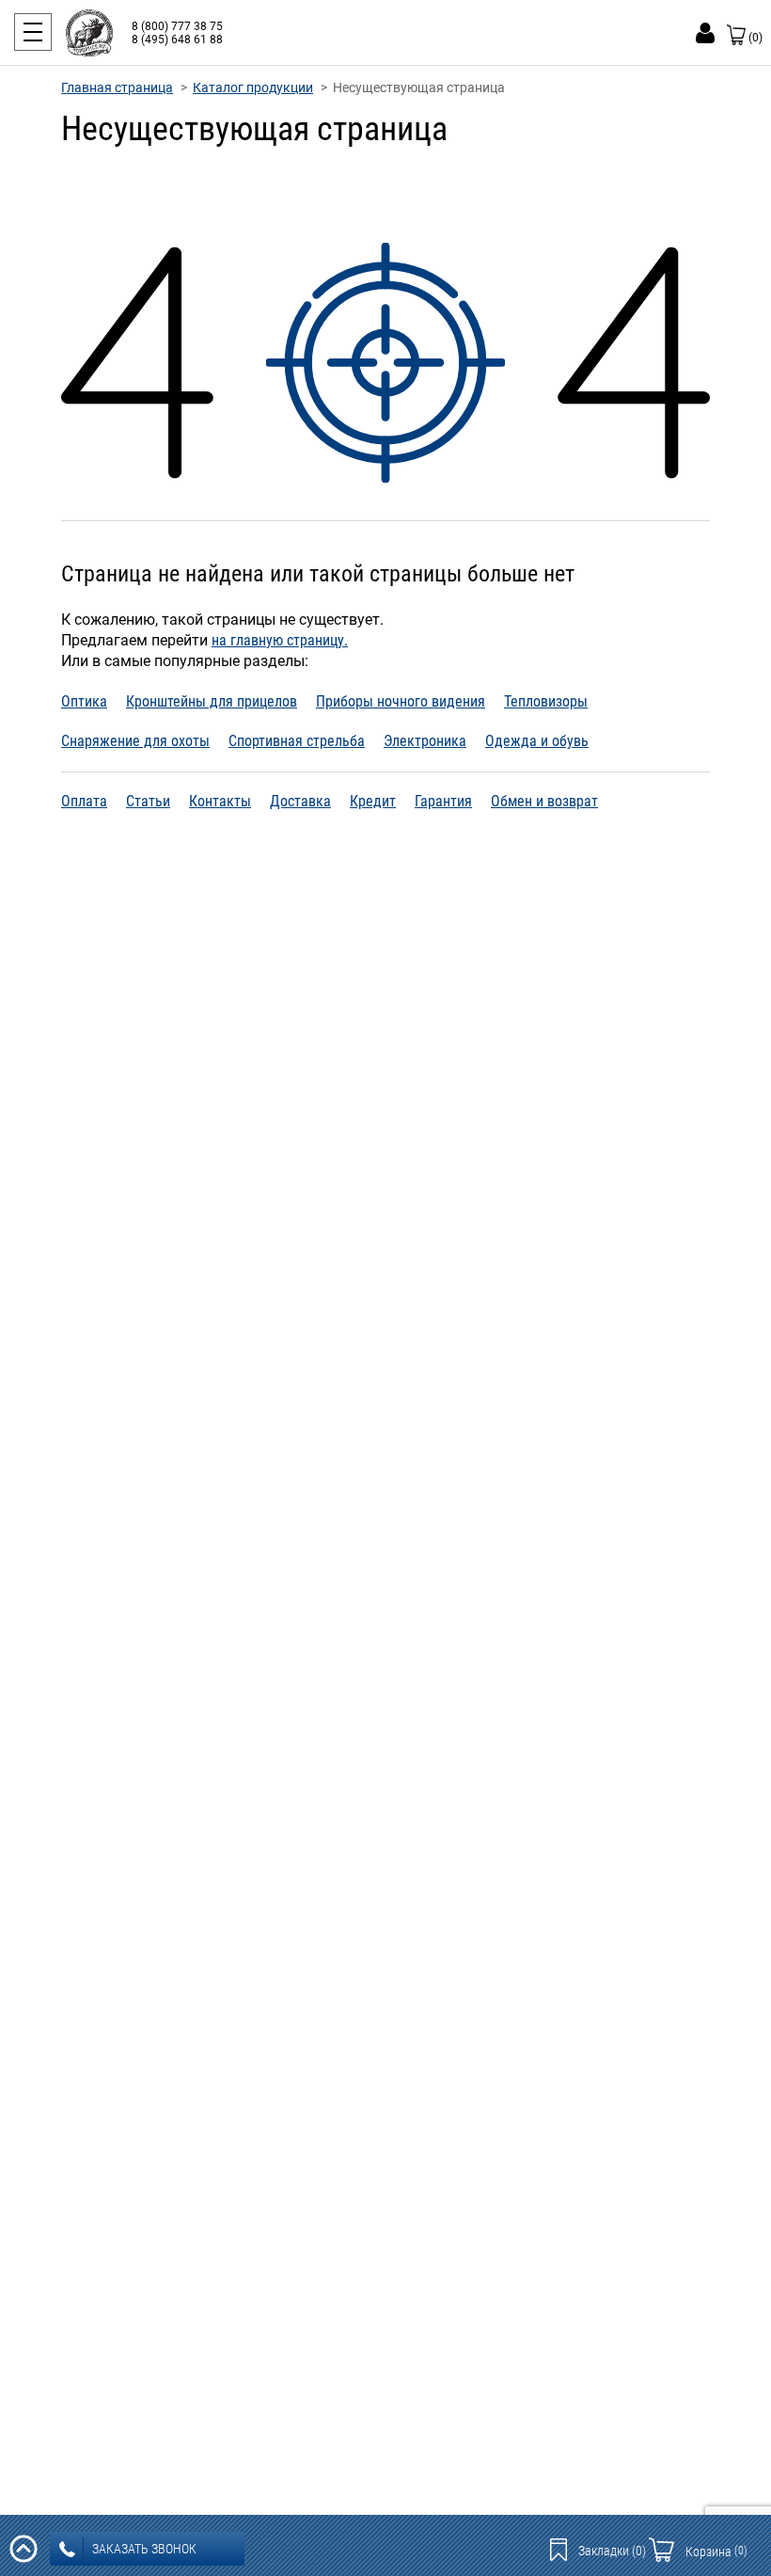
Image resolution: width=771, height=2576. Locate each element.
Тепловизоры (546, 701)
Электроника (425, 741)
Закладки (612, 2551)
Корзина (716, 2552)
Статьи (148, 801)
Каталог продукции (253, 87)
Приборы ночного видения (401, 701)
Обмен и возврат (544, 801)
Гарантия (443, 801)
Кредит (373, 801)
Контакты (220, 801)
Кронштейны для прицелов (212, 701)
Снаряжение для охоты (135, 741)
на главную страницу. (280, 640)
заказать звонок (144, 2549)
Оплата (84, 801)
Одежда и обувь (537, 741)
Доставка (300, 801)
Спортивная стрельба (297, 741)
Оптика (84, 701)
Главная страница (117, 87)
